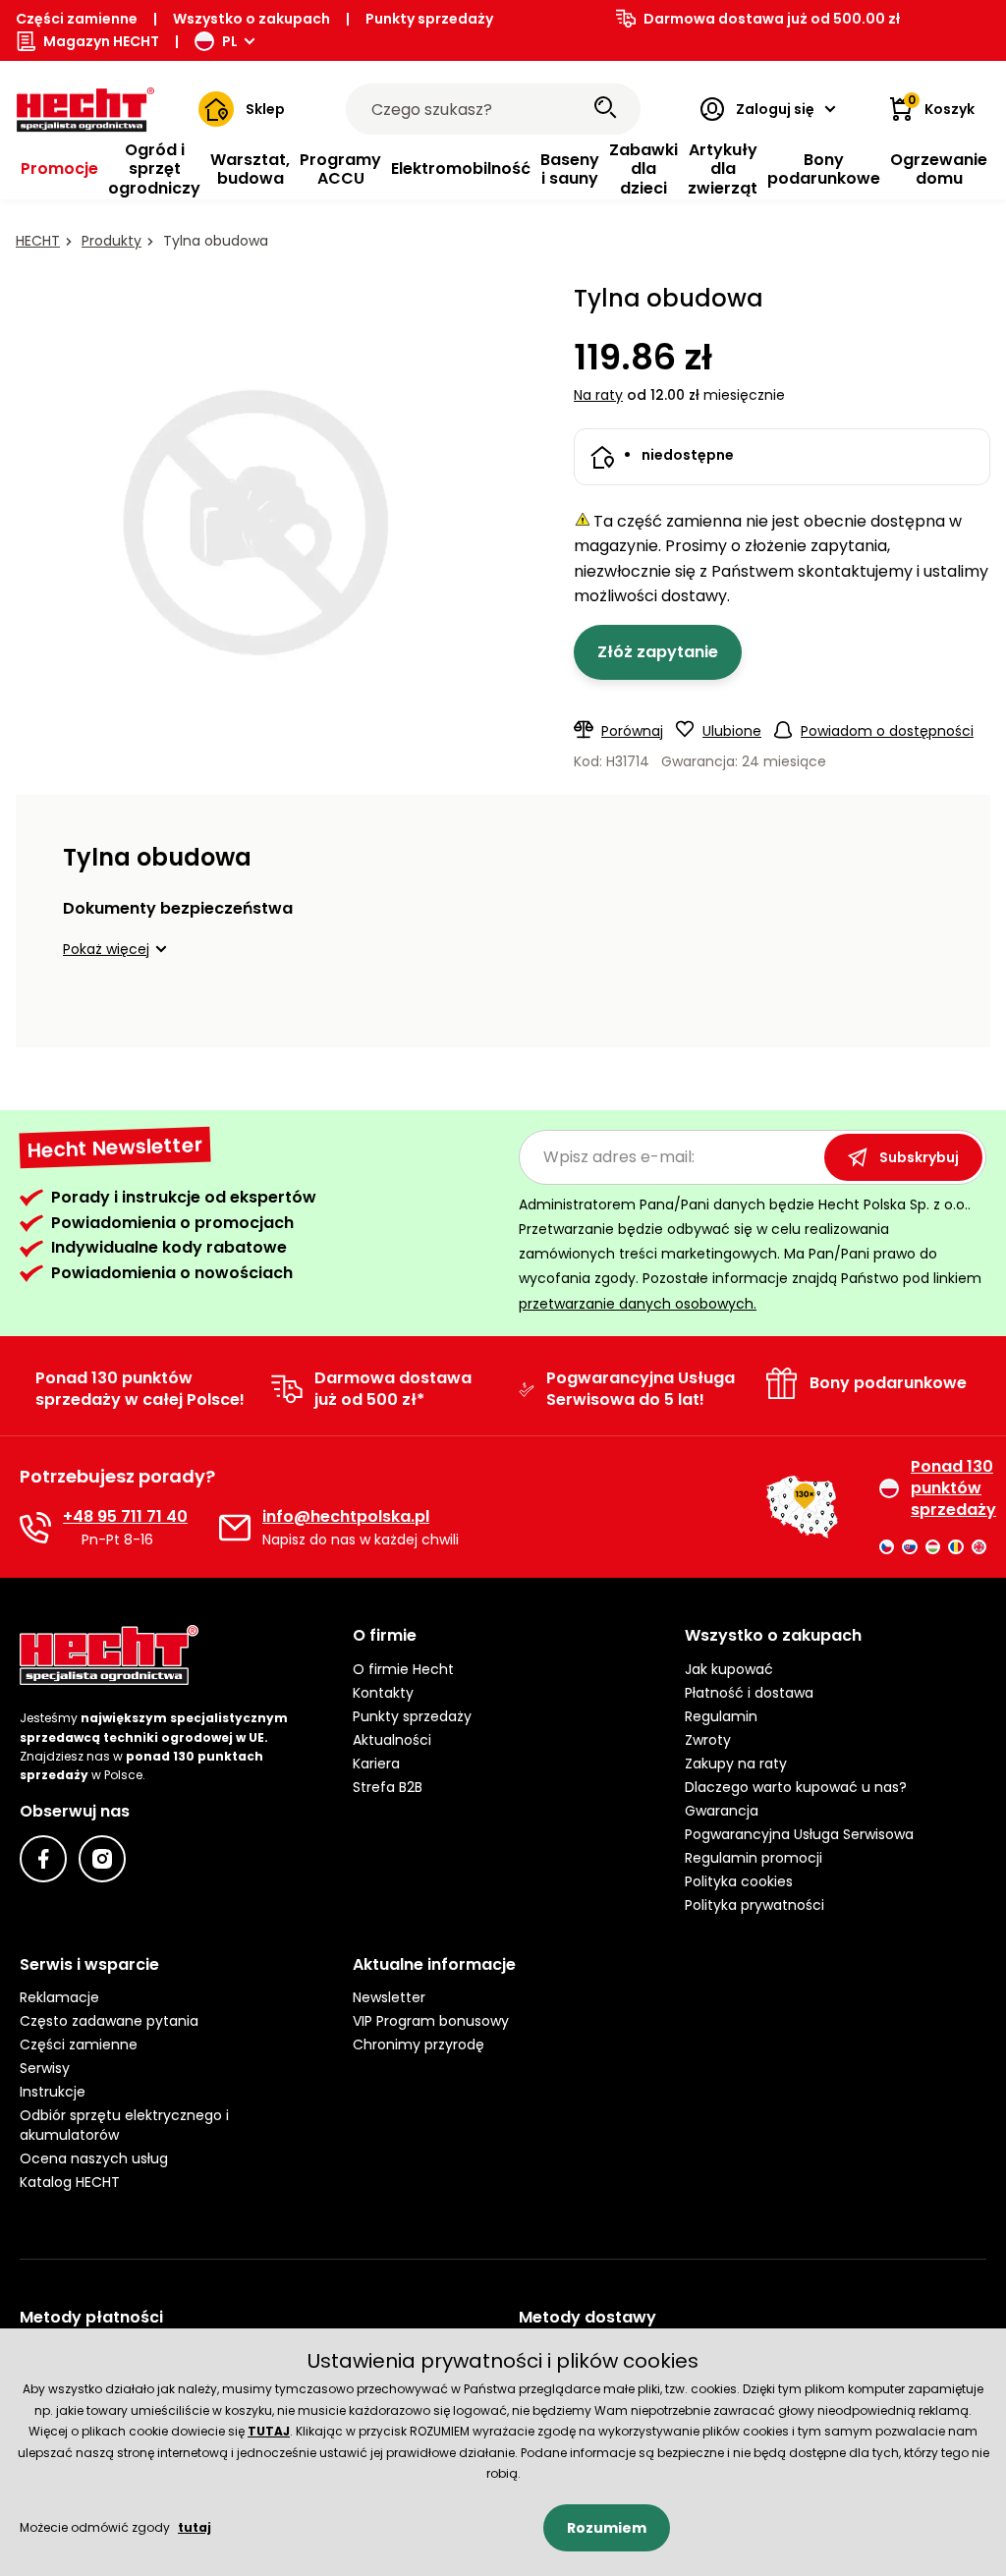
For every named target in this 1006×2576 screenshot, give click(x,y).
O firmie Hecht (403, 1669)
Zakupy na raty (736, 1764)
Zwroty (708, 1740)
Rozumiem (607, 2528)
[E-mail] (235, 1528)
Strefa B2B (388, 1787)
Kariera (376, 1764)
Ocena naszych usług (94, 2158)
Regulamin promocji (754, 1858)
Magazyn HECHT (101, 41)
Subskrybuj (919, 1157)
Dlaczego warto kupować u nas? (796, 1787)
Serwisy (45, 2068)
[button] (118, 949)
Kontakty (383, 1693)
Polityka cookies (739, 1881)
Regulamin (721, 1716)
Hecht (38, 241)
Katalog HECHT (70, 2182)
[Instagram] (102, 1859)
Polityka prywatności (754, 1905)
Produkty (112, 241)
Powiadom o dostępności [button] (887, 731)
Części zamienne (77, 19)
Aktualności (392, 1740)
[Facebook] (43, 1859)
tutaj (195, 2527)
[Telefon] (35, 1528)
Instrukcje (53, 2092)
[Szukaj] (605, 109)
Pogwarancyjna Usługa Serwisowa (799, 1834)
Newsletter (389, 1997)
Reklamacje (59, 1997)
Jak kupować (729, 1669)
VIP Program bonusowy (431, 2021)
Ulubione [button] (732, 731)
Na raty (598, 395)
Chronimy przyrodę (419, 2044)
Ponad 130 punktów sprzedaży (949, 1489)
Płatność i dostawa (749, 1693)
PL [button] (230, 41)
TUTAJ (269, 2431)
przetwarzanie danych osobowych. (638, 1304)
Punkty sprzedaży (429, 19)
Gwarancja (722, 1811)
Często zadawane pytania (109, 2021)
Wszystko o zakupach (251, 19)
